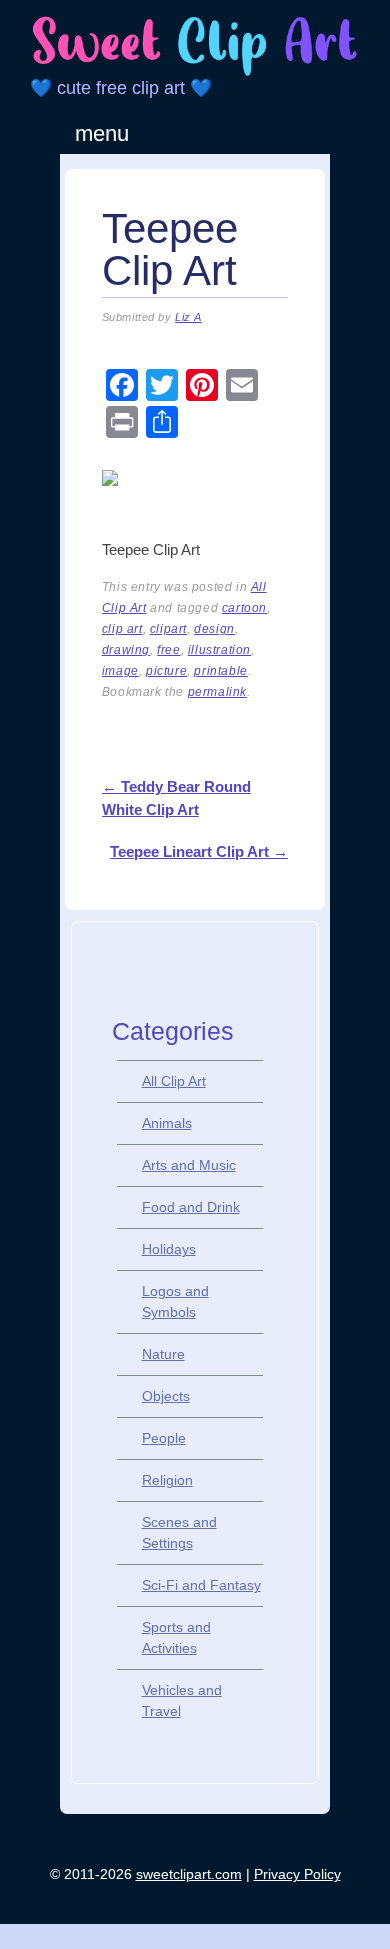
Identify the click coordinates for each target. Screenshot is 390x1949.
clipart (168, 629)
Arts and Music (189, 1165)
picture (166, 671)
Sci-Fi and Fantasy (201, 1585)
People (164, 1438)
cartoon (244, 608)
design (214, 629)
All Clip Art (174, 1081)
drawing (126, 650)
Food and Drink (191, 1207)
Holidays (169, 1249)
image (120, 671)
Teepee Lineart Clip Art (199, 851)
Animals (167, 1123)
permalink (217, 692)
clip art (122, 629)
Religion (167, 1480)
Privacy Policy (297, 1874)
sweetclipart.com (189, 1874)
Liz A (188, 317)
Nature (163, 1354)
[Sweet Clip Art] (195, 72)
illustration (219, 650)
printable (220, 671)
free (168, 650)
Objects (166, 1396)
